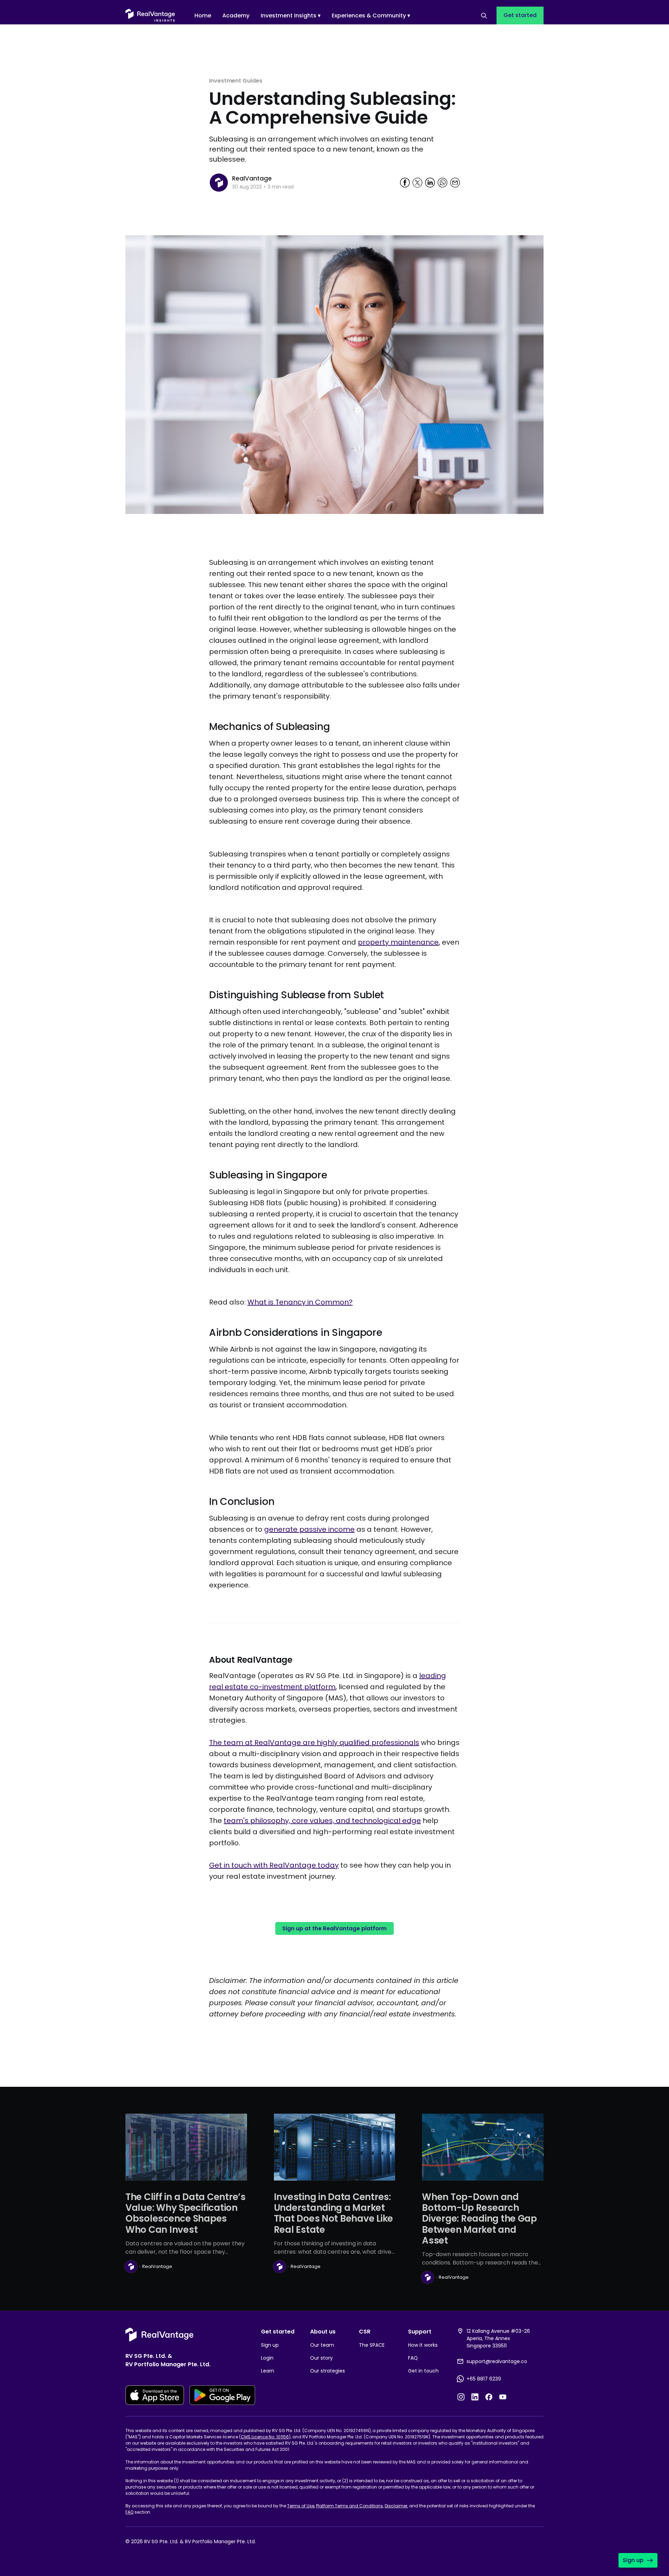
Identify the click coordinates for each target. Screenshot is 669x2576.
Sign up (270, 2345)
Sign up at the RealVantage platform (334, 1928)
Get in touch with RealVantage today (274, 1865)
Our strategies (328, 2371)
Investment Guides (236, 81)
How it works (423, 2345)
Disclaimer (396, 2506)
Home (203, 16)
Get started (520, 15)
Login (267, 2358)
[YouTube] (503, 2397)
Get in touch (423, 2371)
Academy (236, 16)
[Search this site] (484, 16)
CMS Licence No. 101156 (265, 2437)
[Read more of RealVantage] (219, 183)
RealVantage (252, 178)
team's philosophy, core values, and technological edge (322, 1821)
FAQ (413, 2358)
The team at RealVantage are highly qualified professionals (314, 1743)
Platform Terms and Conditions (349, 2506)
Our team (322, 2345)
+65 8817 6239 (484, 2379)
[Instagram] (461, 2397)
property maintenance (398, 942)
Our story (321, 2358)
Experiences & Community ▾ (371, 16)
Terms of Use (301, 2506)
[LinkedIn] (475, 2397)
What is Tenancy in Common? (300, 1302)
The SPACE (372, 2345)
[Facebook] (489, 2397)
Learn (268, 2371)
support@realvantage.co (497, 2361)
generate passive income (309, 1529)
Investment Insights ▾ (291, 16)
